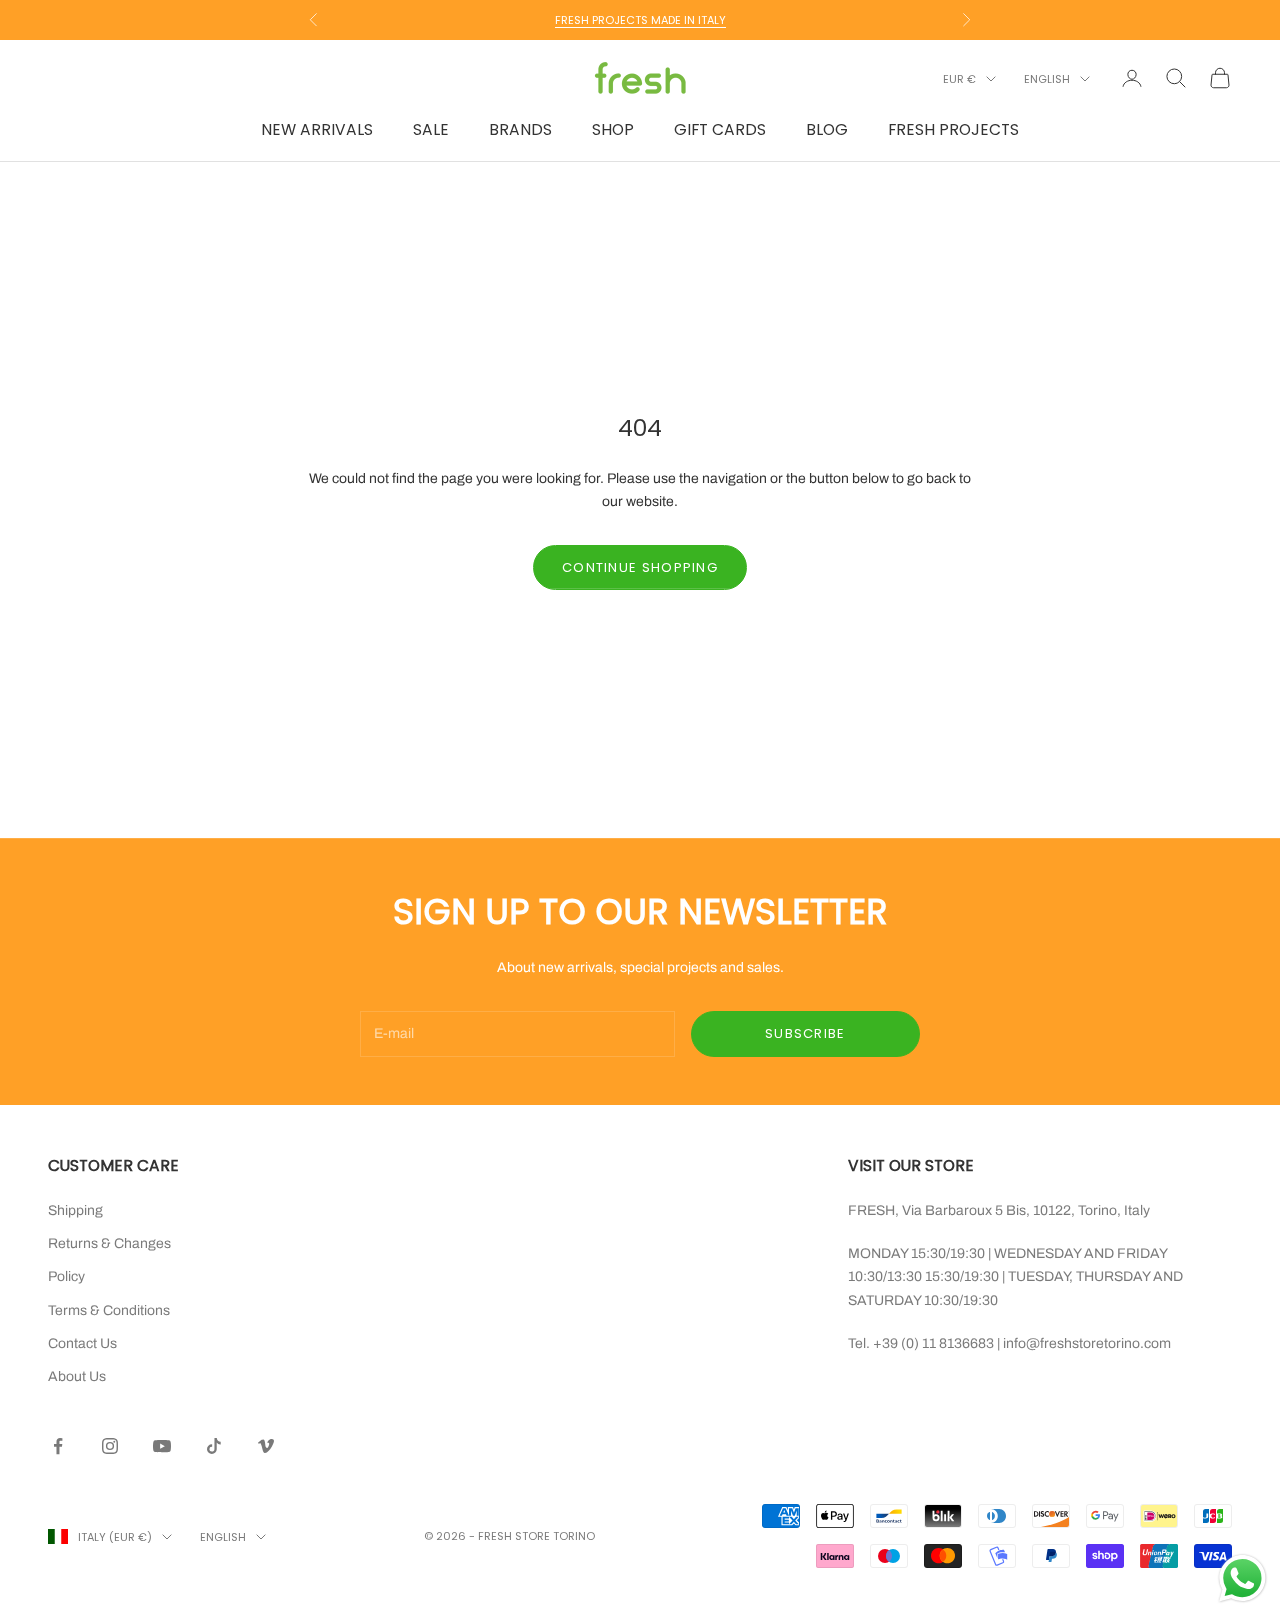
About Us (77, 1376)
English (1047, 79)
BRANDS (520, 129)
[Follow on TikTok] (214, 1446)
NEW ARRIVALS (317, 129)
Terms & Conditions (109, 1310)
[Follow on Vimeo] (266, 1446)
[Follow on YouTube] (162, 1446)
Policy (66, 1276)
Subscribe (805, 1033)
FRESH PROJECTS (953, 129)
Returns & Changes (109, 1243)
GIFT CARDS (720, 129)
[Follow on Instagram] (110, 1446)
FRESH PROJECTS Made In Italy (640, 20)
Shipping (75, 1210)
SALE (431, 129)
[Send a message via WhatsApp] (1242, 1578)
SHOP (613, 129)
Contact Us (82, 1343)
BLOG (827, 129)
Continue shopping (640, 567)
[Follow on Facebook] (58, 1446)
